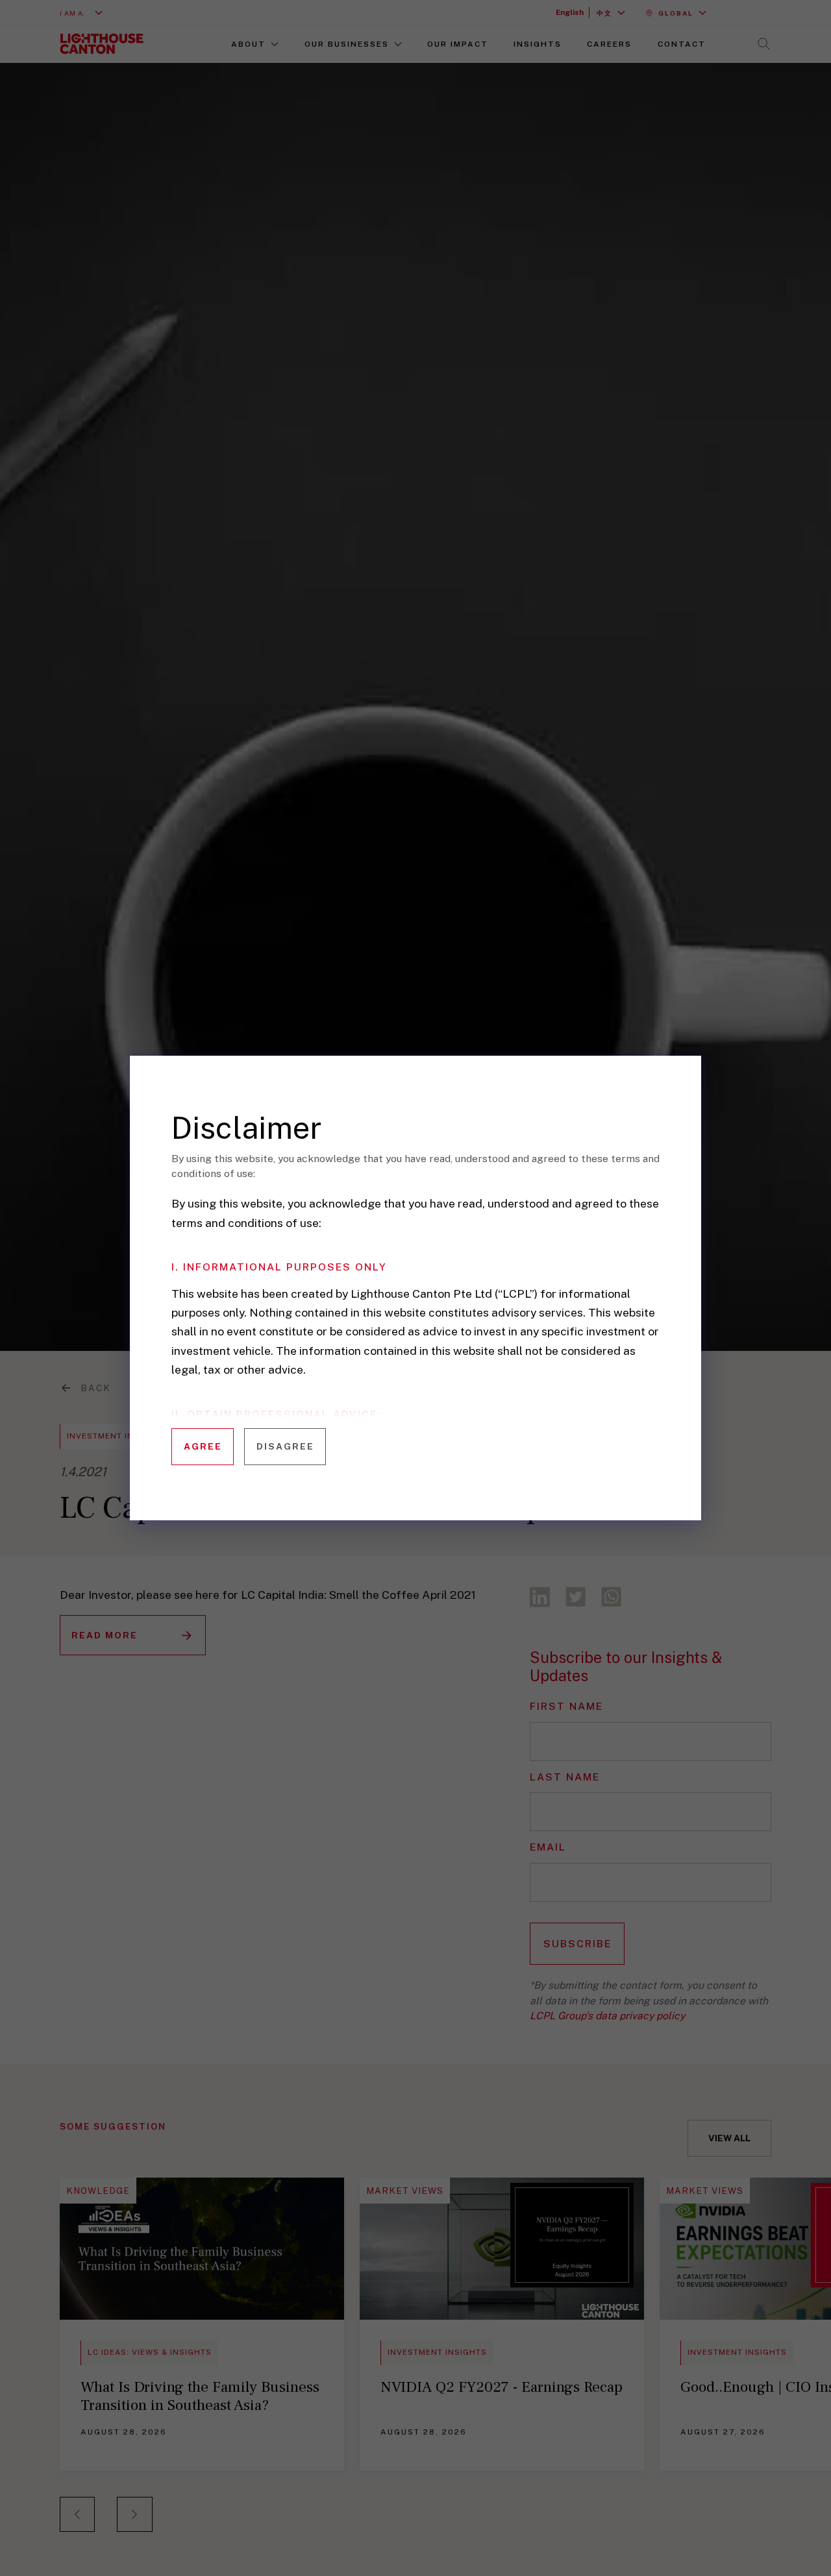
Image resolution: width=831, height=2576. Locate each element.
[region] (426, 1306)
